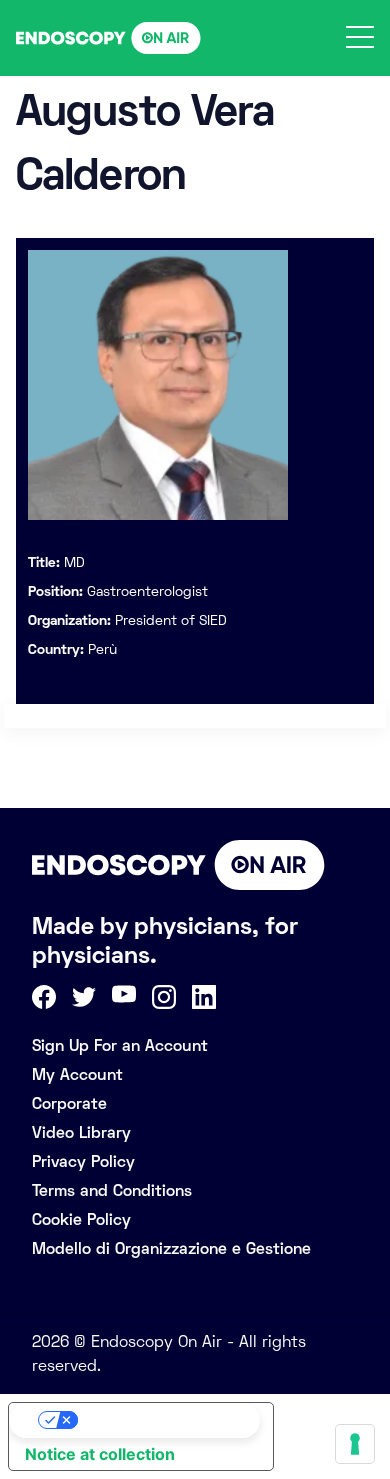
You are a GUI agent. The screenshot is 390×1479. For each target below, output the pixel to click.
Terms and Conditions (112, 1190)
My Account (77, 1074)
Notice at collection (100, 1454)
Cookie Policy (81, 1219)
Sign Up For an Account (120, 1045)
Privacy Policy (83, 1161)
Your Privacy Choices (161, 1420)
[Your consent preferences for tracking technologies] (355, 1444)
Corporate (69, 1103)
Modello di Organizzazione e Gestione (171, 1248)
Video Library (81, 1132)
